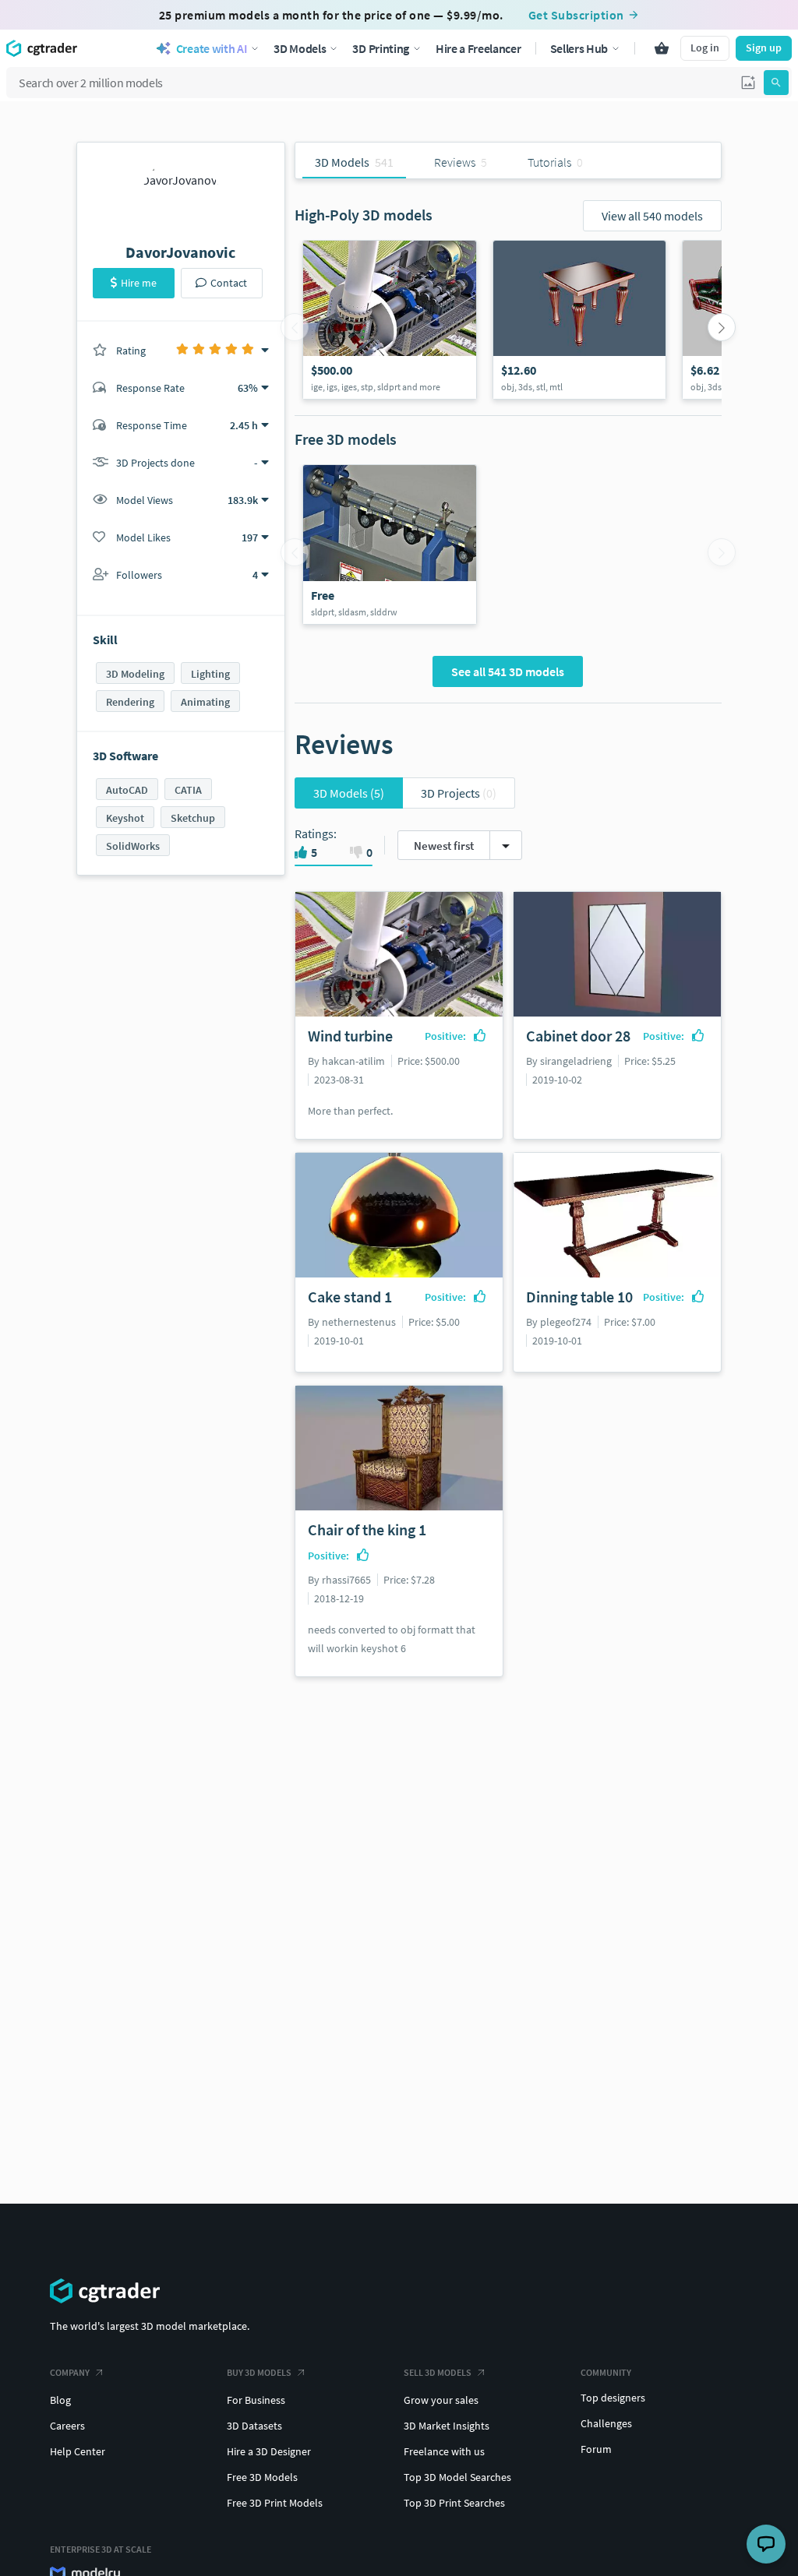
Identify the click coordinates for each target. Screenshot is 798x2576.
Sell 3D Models (438, 2372)
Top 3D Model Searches (457, 2477)
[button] (748, 83)
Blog (60, 2400)
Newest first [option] (444, 846)
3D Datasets (254, 2426)
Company (70, 2372)
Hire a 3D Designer (269, 2451)
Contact (229, 283)
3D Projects (459, 793)
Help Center (78, 2451)
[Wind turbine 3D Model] (390, 320)
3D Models (349, 793)
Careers (67, 2426)
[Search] (776, 83)
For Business (256, 2400)
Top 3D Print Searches (454, 2503)
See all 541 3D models (508, 671)
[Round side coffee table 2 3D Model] (580, 320)
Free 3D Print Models (275, 2503)
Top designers (613, 2398)
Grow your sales (441, 2400)
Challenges (606, 2423)
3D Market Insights (447, 2426)
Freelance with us (444, 2451)
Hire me (139, 283)
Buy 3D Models (259, 2372)
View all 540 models (652, 216)
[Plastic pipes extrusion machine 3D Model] (390, 544)
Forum (596, 2449)
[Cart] (662, 48)
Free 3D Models (262, 2477)
